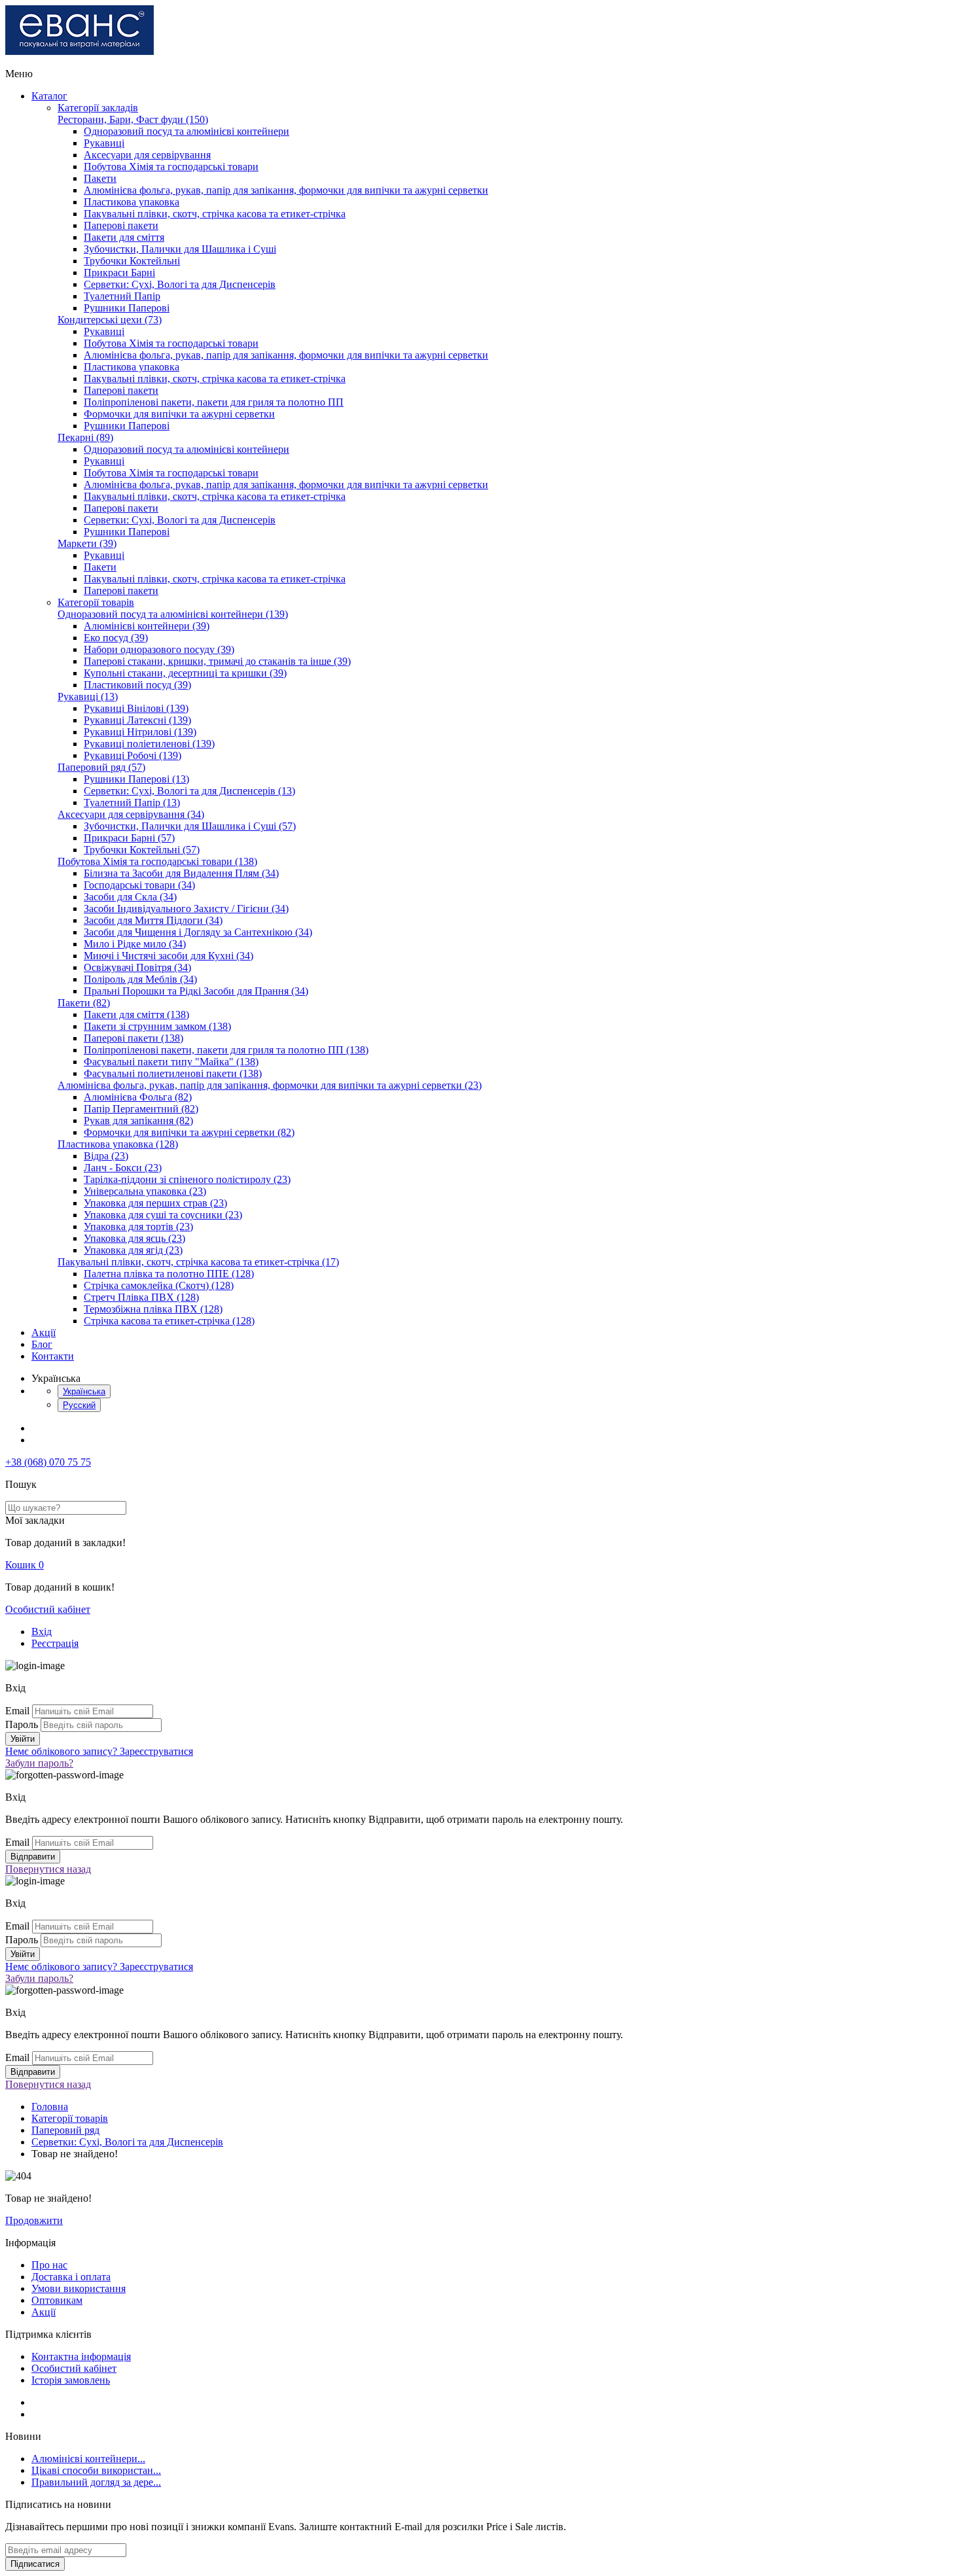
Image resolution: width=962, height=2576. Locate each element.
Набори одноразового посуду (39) (159, 649)
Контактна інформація (81, 2356)
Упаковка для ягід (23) (133, 1250)
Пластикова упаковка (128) (118, 1144)
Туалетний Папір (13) (132, 803)
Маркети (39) (87, 543)
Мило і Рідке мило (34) (135, 944)
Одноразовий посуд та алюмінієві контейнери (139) (173, 614)
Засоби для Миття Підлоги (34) (153, 920)
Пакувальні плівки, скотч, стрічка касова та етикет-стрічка (215, 214)
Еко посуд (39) (116, 638)
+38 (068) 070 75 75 (48, 1462)
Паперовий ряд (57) (101, 767)
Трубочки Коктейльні (132, 261)
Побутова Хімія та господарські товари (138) (157, 861)
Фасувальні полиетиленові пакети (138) (173, 1073)
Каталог (49, 96)
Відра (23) (106, 1156)
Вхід (42, 1632)
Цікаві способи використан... (96, 2470)
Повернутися (48, 1869)
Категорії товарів (96, 602)
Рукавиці (104, 143)
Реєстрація (55, 1643)
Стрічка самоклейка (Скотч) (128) (159, 1285)
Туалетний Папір (122, 296)
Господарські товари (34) (139, 885)
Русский (79, 1405)
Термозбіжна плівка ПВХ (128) (153, 1309)
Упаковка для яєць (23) (134, 1238)
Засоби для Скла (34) (130, 897)
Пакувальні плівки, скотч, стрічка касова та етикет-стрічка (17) (198, 1262)
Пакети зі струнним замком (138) (157, 1026)
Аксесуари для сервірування (147, 155)
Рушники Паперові (127, 308)
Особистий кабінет (48, 1609)
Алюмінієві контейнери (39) (147, 626)
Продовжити (34, 2220)
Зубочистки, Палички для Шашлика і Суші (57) (190, 826)
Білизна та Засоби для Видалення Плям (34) (181, 873)
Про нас (49, 2265)
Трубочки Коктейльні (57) (142, 850)
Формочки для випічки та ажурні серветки (179, 414)
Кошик (25, 1565)
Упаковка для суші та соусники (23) (163, 1215)
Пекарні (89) (85, 437)
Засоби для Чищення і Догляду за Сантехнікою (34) (198, 932)
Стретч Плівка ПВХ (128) (141, 1297)
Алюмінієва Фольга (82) (138, 1097)
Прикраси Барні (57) (129, 838)
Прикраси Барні (119, 273)
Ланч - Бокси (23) (123, 1168)
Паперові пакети (121, 225)
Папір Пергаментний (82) (141, 1109)
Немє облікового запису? (99, 1751)
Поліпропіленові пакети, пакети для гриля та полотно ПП (214, 402)
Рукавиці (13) (88, 697)
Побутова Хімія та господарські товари (171, 167)
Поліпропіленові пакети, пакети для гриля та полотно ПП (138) (226, 1050)
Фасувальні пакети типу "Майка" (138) (171, 1062)
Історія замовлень (71, 2380)
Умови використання (79, 2288)
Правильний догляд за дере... (96, 2482)
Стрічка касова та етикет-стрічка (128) (169, 1321)
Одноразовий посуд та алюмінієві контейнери (187, 131)
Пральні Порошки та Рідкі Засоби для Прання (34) (196, 991)
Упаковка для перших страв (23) (155, 1203)
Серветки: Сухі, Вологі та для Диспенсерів (180, 284)
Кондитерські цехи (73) (110, 320)
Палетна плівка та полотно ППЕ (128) (169, 1274)
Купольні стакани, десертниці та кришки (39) (185, 673)
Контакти (53, 1356)
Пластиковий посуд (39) (137, 685)
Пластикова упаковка (132, 202)
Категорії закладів (98, 108)
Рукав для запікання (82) (138, 1120)
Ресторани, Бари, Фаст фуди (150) (133, 119)
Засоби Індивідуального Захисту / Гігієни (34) (186, 909)
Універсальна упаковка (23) (145, 1191)
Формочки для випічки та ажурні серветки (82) (189, 1132)
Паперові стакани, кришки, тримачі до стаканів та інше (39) (217, 661)
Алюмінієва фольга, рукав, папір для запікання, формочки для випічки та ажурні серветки (286, 190)
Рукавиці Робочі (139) (133, 755)
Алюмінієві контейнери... (88, 2459)
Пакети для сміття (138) (136, 1015)
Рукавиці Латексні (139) (137, 720)
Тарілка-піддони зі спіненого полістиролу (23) (187, 1179)
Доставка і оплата (71, 2277)
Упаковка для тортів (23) (138, 1226)
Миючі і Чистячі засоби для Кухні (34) (169, 956)
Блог (42, 1344)
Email (17, 1711)
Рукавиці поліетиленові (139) (149, 744)
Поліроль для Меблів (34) (140, 979)
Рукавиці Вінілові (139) (136, 708)
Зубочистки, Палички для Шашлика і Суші (180, 249)
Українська (84, 1391)
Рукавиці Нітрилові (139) (140, 732)
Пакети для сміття (124, 237)
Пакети (100, 178)
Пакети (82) (84, 1003)
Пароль (22, 1724)
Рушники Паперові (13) (136, 779)
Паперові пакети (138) (134, 1038)
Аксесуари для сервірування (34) (131, 814)
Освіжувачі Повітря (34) (137, 967)
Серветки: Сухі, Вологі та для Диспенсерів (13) (189, 791)
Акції (44, 1332)
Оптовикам (57, 2300)
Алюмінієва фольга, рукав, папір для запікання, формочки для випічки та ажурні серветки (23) (270, 1085)
